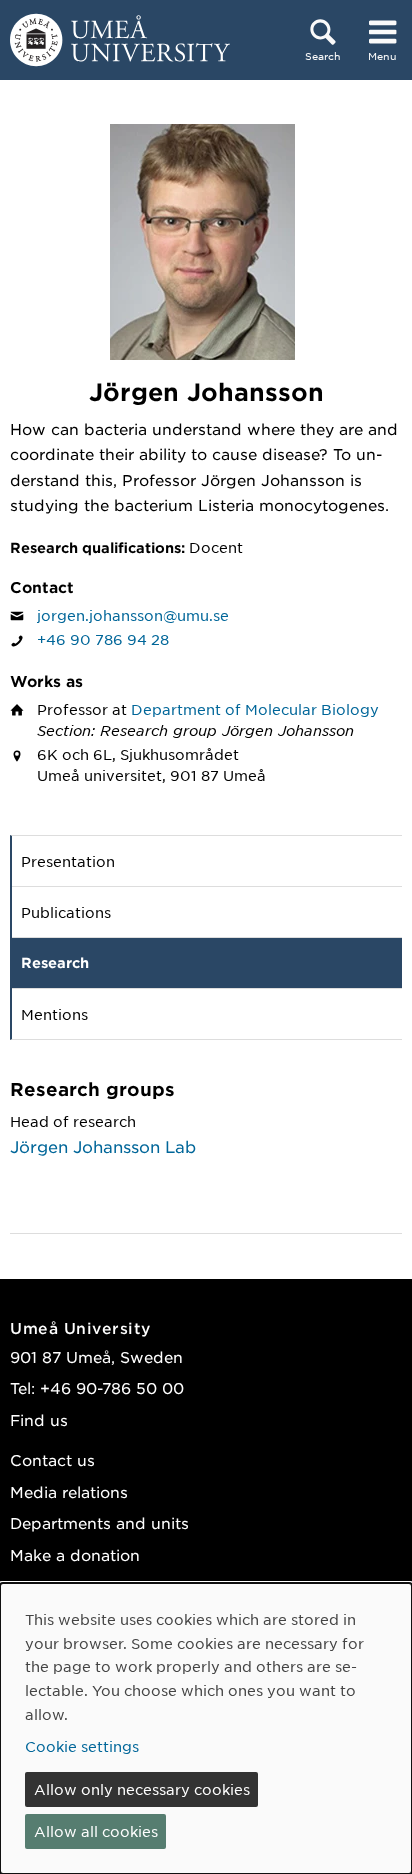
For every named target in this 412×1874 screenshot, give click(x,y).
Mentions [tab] (54, 1014)
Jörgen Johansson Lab (103, 1146)
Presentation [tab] (68, 861)
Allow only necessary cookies (142, 1789)
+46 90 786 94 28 (103, 639)
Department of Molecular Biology (255, 709)
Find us (39, 1419)
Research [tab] (55, 962)
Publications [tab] (66, 912)
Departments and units (99, 1522)
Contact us (52, 1459)
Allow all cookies (96, 1831)
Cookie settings (82, 1746)
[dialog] (206, 1728)
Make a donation (75, 1554)
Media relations (69, 1491)
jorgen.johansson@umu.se (133, 615)
